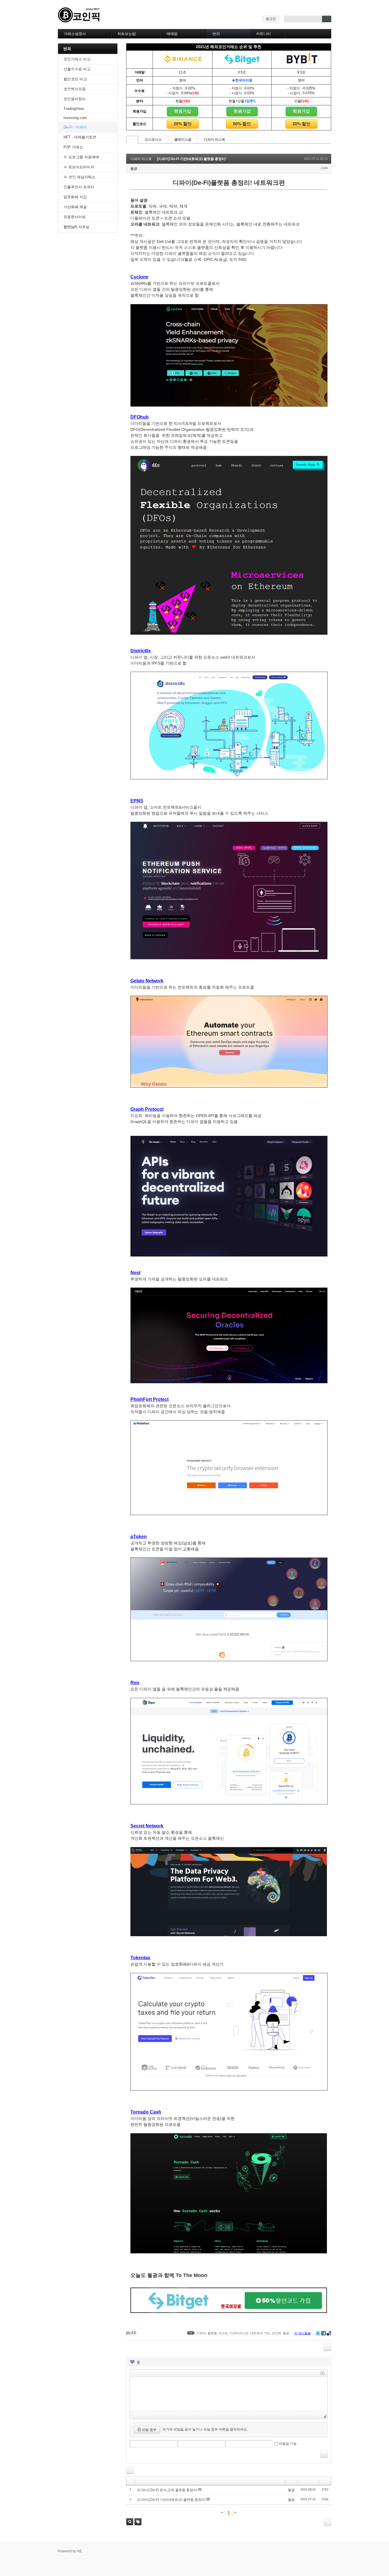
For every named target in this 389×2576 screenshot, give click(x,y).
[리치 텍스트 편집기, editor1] (229, 2394)
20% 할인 (183, 124)
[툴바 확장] (322, 2373)
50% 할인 (242, 124)
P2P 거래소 (73, 147)
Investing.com (75, 118)
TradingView (74, 109)
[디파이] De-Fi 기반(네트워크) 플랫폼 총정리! (192, 159)
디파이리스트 (239, 2333)
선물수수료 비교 (77, 69)
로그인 (271, 19)
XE (79, 2551)
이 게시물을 (302, 2333)
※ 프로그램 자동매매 (81, 157)
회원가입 (183, 111)
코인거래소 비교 (77, 59)
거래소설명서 (75, 34)
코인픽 (276, 2333)
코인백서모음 (75, 89)
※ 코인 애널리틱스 (79, 177)
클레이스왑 (183, 140)
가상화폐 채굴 (75, 207)
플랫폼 (212, 2333)
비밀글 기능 (288, 2444)
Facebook (324, 2333)
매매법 (172, 34)
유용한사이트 (75, 217)
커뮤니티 (263, 34)
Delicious (329, 2333)
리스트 (223, 2333)
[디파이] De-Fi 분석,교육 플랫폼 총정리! (167, 2490)
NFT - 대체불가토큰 (80, 137)
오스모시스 (153, 140)
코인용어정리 (75, 99)
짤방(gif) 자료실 (76, 227)
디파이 (201, 2333)
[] (133, 2333)
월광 (134, 169)
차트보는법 (127, 34)
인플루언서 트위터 (79, 187)
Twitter (318, 2333)
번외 (216, 34)
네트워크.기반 (260, 2333)
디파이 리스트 (215, 140)
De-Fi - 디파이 (75, 127)
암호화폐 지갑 (75, 197)
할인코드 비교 (75, 79)
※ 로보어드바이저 (79, 167)
